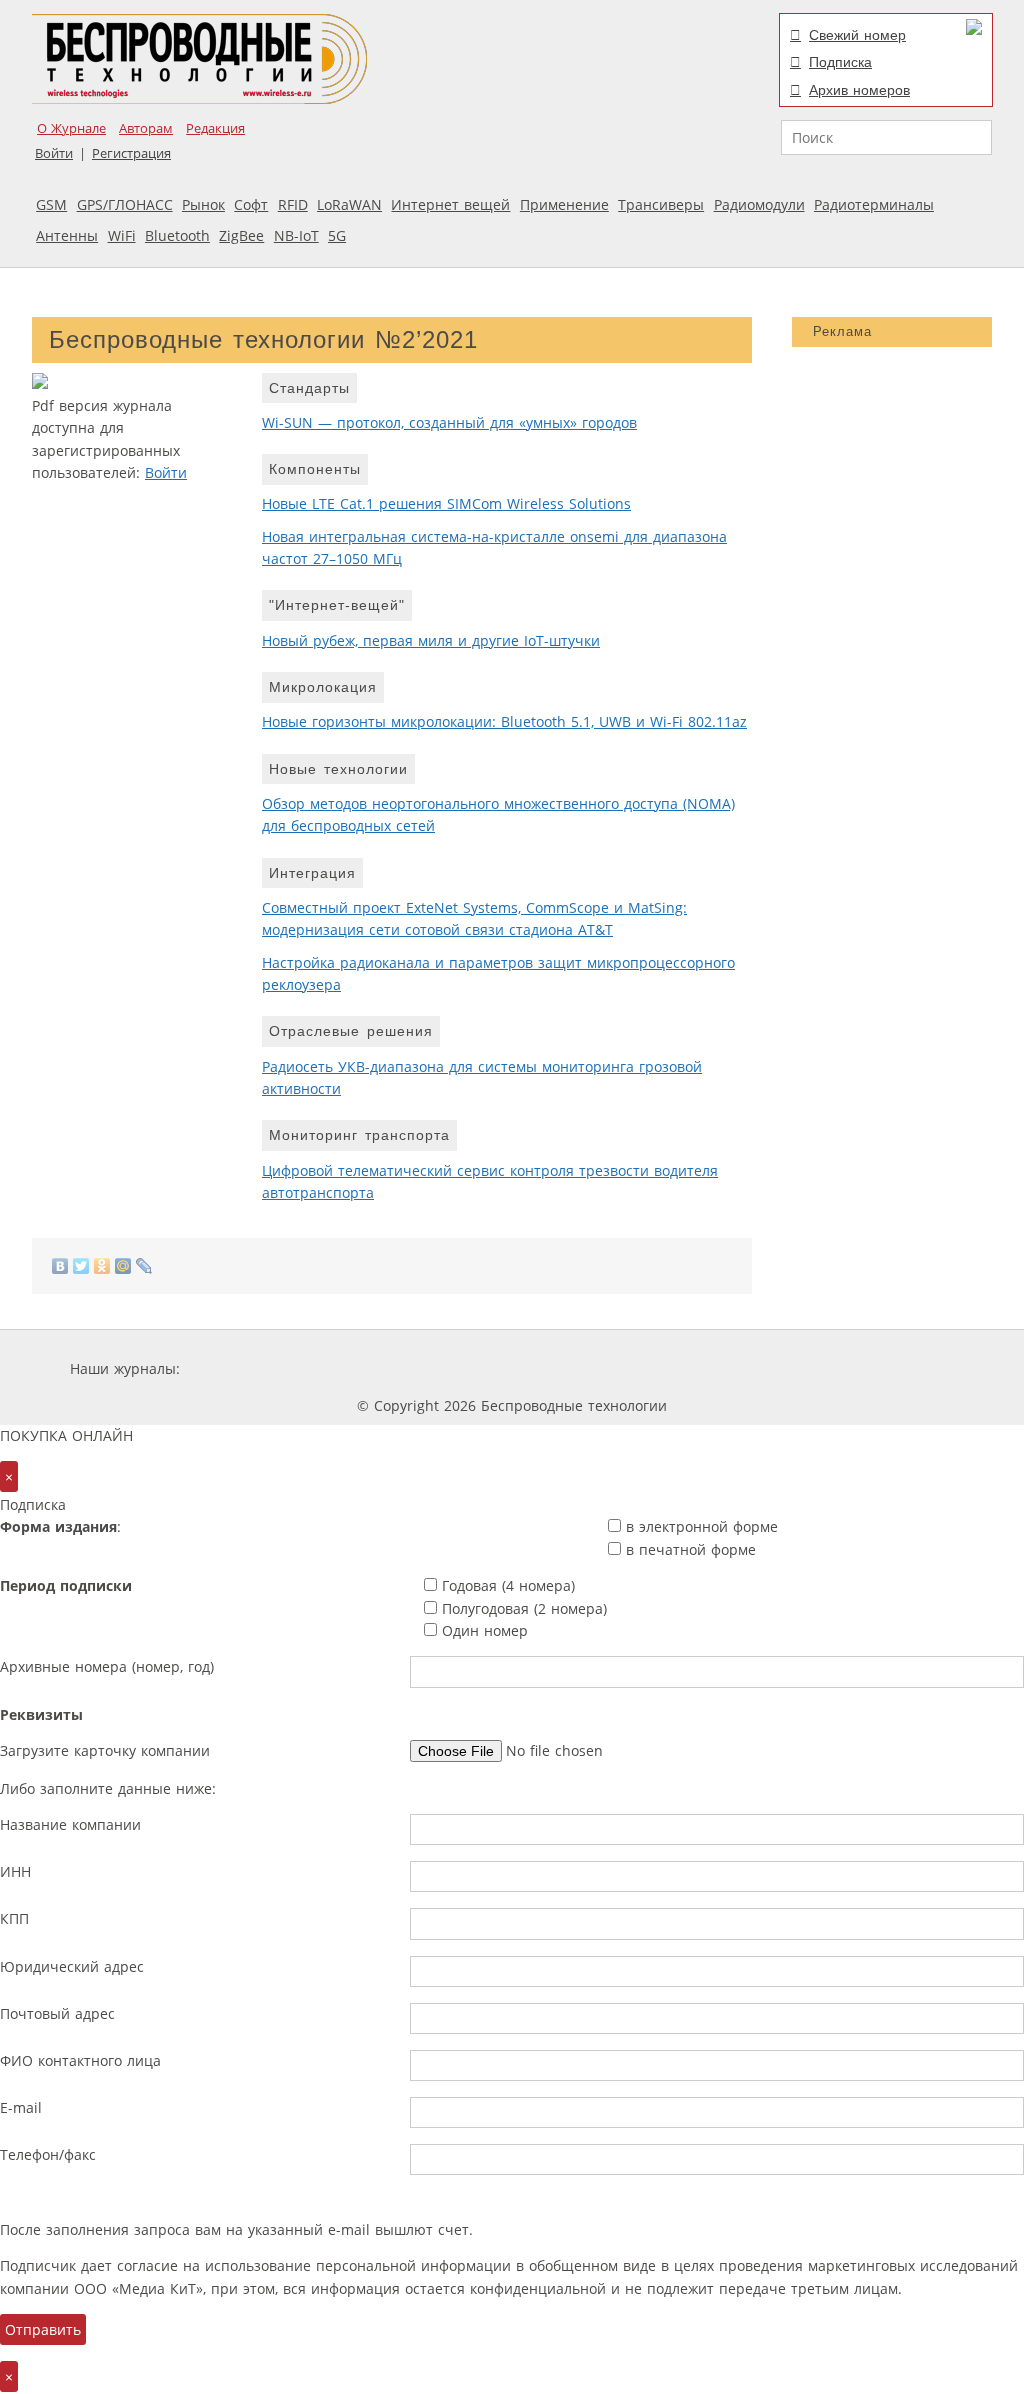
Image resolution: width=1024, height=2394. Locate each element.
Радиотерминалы (874, 204)
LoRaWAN (349, 204)
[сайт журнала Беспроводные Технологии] (616, 1368)
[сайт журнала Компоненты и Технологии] (495, 1368)
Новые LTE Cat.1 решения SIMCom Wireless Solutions (446, 503)
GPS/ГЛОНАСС (125, 204)
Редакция (215, 128)
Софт (251, 204)
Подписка (840, 62)
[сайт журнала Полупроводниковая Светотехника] (766, 1368)
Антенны (67, 235)
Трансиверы (661, 204)
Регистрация (131, 153)
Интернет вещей (450, 204)
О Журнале (71, 128)
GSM (51, 204)
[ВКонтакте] (60, 1266)
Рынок (203, 204)
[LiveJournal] (144, 1266)
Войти (54, 153)
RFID (293, 204)
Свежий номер (857, 35)
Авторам (146, 128)
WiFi (122, 235)
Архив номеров (859, 90)
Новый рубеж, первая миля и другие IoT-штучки (431, 640)
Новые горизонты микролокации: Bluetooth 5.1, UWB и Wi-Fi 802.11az (504, 721)
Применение (564, 204)
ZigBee (241, 235)
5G (337, 235)
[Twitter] (81, 1266)
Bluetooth (177, 235)
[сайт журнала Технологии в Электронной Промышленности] (376, 1368)
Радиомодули (759, 204)
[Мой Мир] (123, 1266)
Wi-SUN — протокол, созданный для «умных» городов (449, 422)
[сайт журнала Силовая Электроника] (249, 1368)
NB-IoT (296, 235)
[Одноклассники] (102, 1266)
